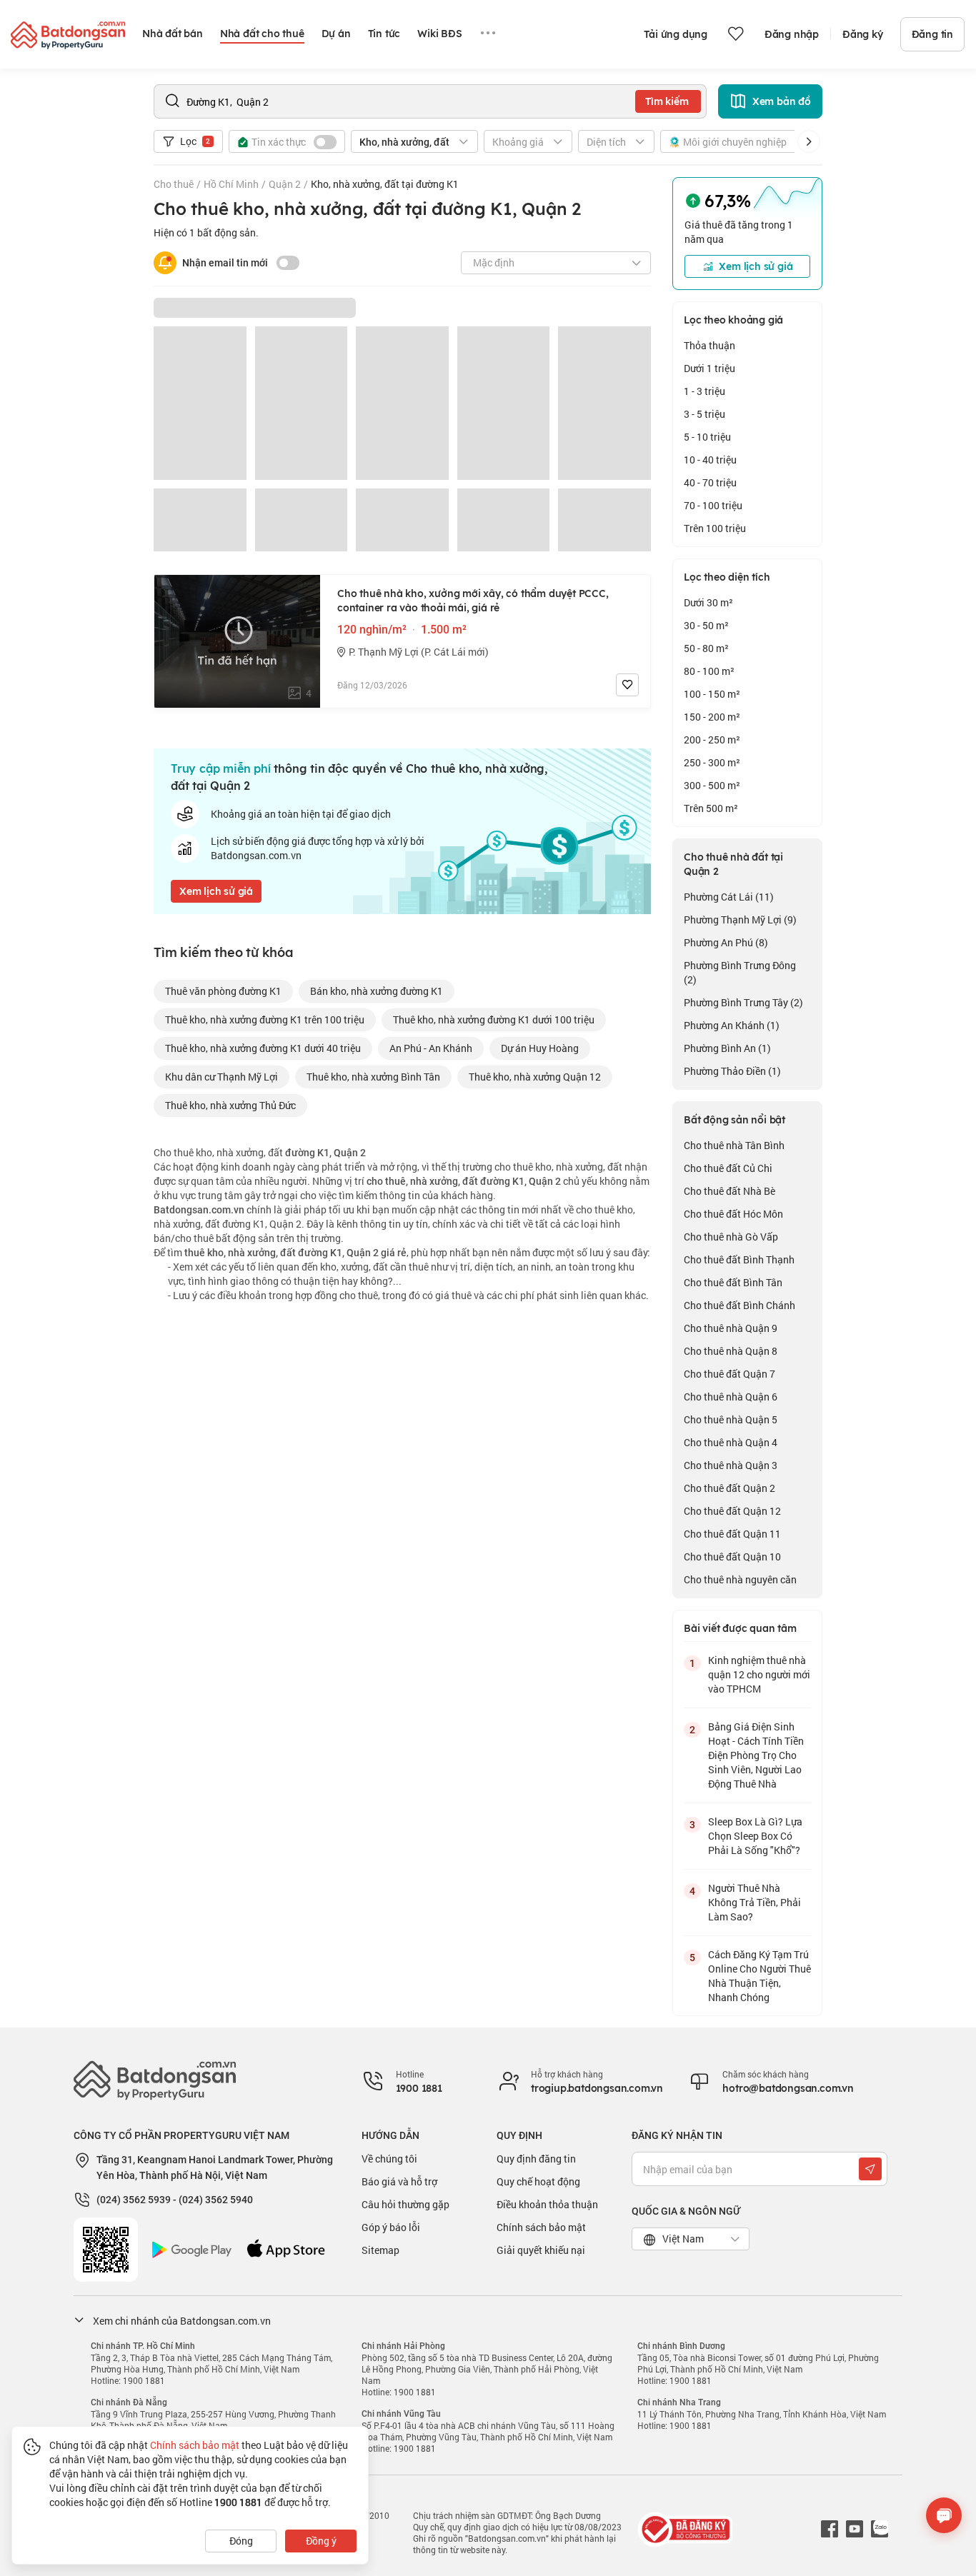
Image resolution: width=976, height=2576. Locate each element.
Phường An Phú (726, 942)
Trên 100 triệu (715, 528)
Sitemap (380, 2250)
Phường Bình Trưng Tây (743, 1002)
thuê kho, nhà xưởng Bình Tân (373, 1077)
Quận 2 (285, 184)
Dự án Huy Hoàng (540, 1048)
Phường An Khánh (732, 1025)
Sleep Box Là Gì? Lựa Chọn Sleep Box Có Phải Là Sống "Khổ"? (755, 1836)
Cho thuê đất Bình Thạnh (739, 1259)
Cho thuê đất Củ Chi (728, 1168)
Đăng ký (863, 34)
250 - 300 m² (712, 762)
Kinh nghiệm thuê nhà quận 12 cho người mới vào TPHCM (759, 1674)
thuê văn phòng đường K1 (223, 991)
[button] (809, 141)
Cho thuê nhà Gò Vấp (731, 1237)
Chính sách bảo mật (541, 2227)
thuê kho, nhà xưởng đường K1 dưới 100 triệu (494, 1019)
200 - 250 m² (712, 740)
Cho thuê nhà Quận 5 (731, 1419)
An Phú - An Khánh (431, 1048)
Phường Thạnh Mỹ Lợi (740, 919)
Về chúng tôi (389, 2159)
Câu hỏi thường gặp (405, 2204)
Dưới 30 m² (708, 602)
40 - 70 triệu (710, 482)
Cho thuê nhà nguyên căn (740, 1579)
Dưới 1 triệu (709, 368)
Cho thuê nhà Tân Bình (734, 1145)
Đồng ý (321, 2541)
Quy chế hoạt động (538, 2181)
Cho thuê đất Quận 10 (732, 1557)
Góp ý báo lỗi (391, 2227)
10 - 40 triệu (710, 460)
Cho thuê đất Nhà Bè (729, 1191)
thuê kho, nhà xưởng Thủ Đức (230, 1105)
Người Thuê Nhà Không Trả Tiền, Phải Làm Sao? (755, 1902)
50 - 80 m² (706, 648)
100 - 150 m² (712, 694)
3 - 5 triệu (704, 414)
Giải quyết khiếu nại (541, 2250)
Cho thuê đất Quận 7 (729, 1374)
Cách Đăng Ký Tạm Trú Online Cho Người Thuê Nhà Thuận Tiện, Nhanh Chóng (760, 1976)
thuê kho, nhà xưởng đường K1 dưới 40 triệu (263, 1048)
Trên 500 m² (711, 808)
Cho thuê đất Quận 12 (732, 1511)
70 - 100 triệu (713, 505)
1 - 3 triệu (704, 391)
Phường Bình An (727, 1048)
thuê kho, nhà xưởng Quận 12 (535, 1077)
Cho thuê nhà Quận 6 (731, 1397)
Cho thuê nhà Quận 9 (731, 1328)
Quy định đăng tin (536, 2159)
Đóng (241, 2541)
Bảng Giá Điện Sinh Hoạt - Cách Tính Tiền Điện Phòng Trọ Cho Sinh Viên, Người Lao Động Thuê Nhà (756, 1755)
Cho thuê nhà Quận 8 (731, 1351)
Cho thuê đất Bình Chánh (740, 1305)
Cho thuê (174, 184)
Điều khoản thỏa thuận (547, 2204)
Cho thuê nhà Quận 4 (731, 1442)
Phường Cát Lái (729, 897)
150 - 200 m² (712, 717)
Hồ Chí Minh (231, 184)
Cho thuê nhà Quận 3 (731, 1465)
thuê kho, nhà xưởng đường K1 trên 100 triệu (265, 1019)
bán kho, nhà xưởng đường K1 (377, 991)
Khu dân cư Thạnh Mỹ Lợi (221, 1077)
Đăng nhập (792, 34)
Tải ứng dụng (676, 34)
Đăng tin (932, 34)
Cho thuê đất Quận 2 (729, 1488)
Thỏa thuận (709, 345)
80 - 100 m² (709, 671)
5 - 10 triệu (707, 437)
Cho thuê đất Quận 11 (732, 1534)
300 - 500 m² (712, 785)
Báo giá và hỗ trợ (399, 2181)
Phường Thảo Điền (732, 1071)
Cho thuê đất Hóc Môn (733, 1214)
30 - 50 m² (706, 625)
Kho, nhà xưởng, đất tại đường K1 (385, 184)
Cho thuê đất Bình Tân (733, 1282)
